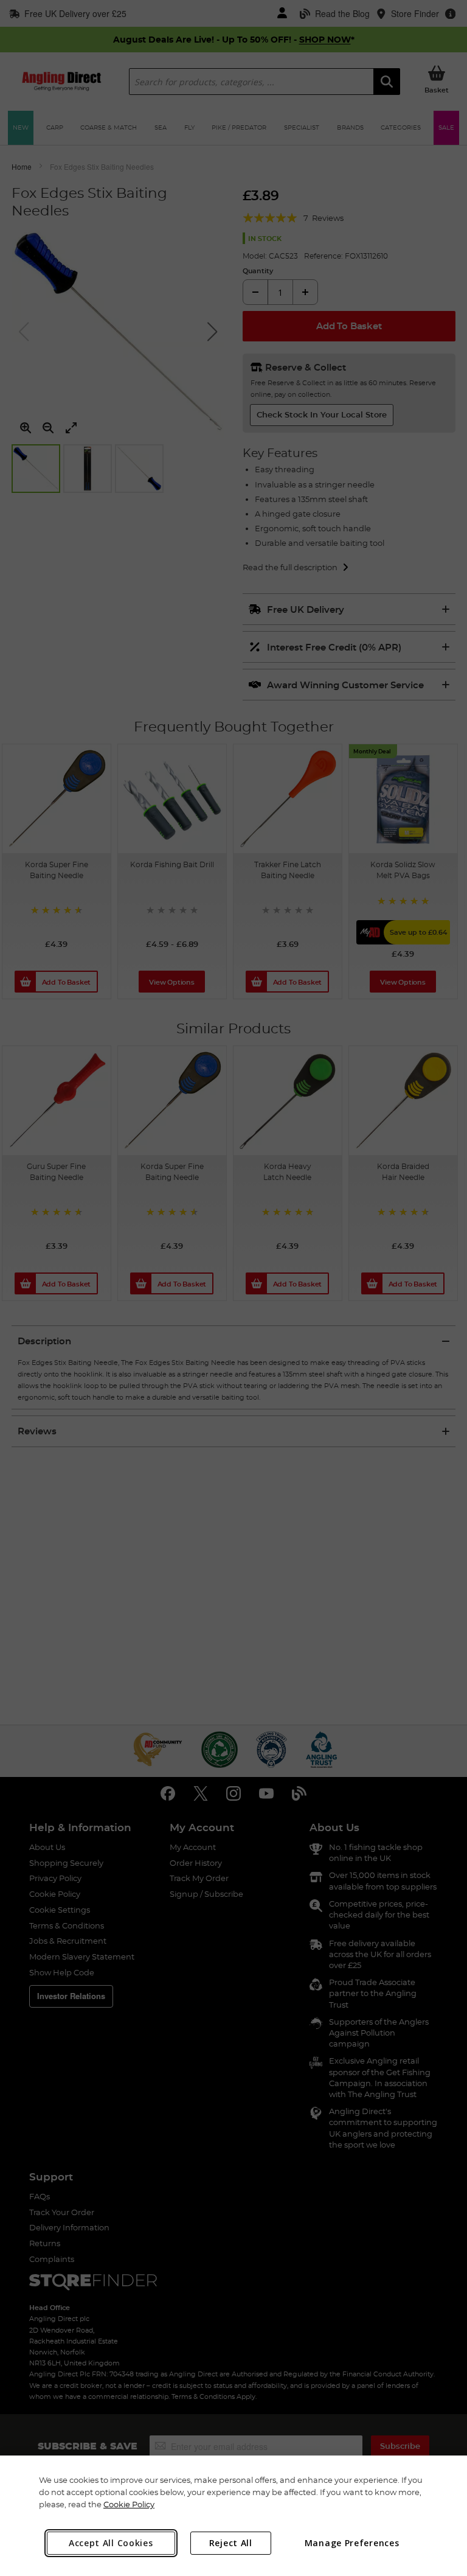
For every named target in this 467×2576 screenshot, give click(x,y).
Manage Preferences (352, 2543)
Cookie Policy (129, 2504)
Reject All (231, 2543)
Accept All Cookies (111, 2543)
